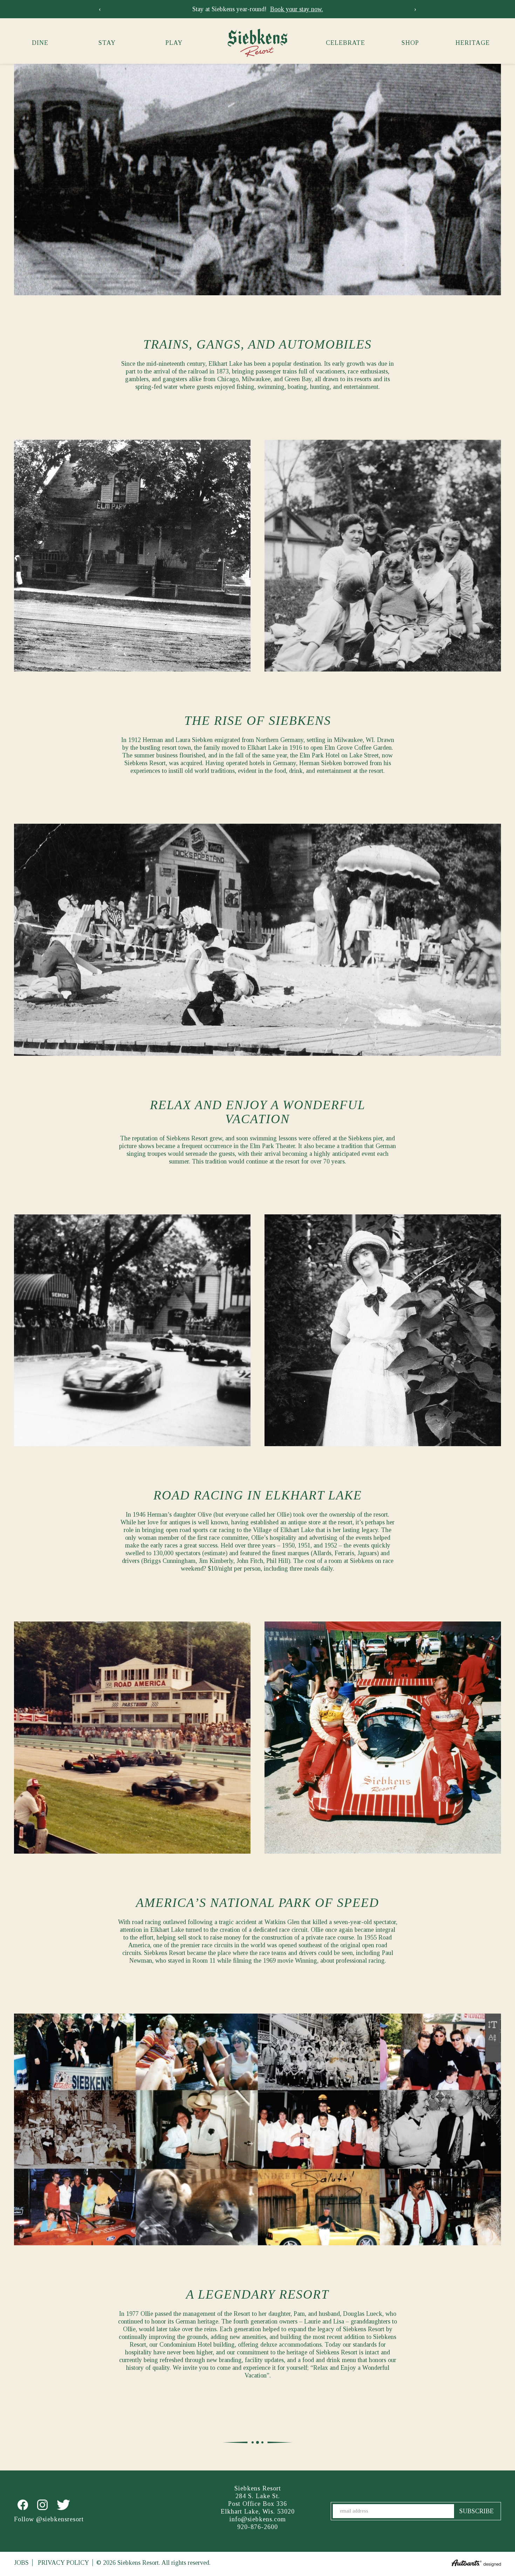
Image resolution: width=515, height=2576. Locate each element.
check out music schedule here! (302, 9)
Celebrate (345, 43)
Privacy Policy (63, 2563)
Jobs (21, 2563)
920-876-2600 (257, 2527)
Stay (107, 43)
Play (174, 43)
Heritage (473, 43)
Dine (40, 43)
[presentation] (100, 9)
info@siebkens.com (258, 2519)
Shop (410, 43)
